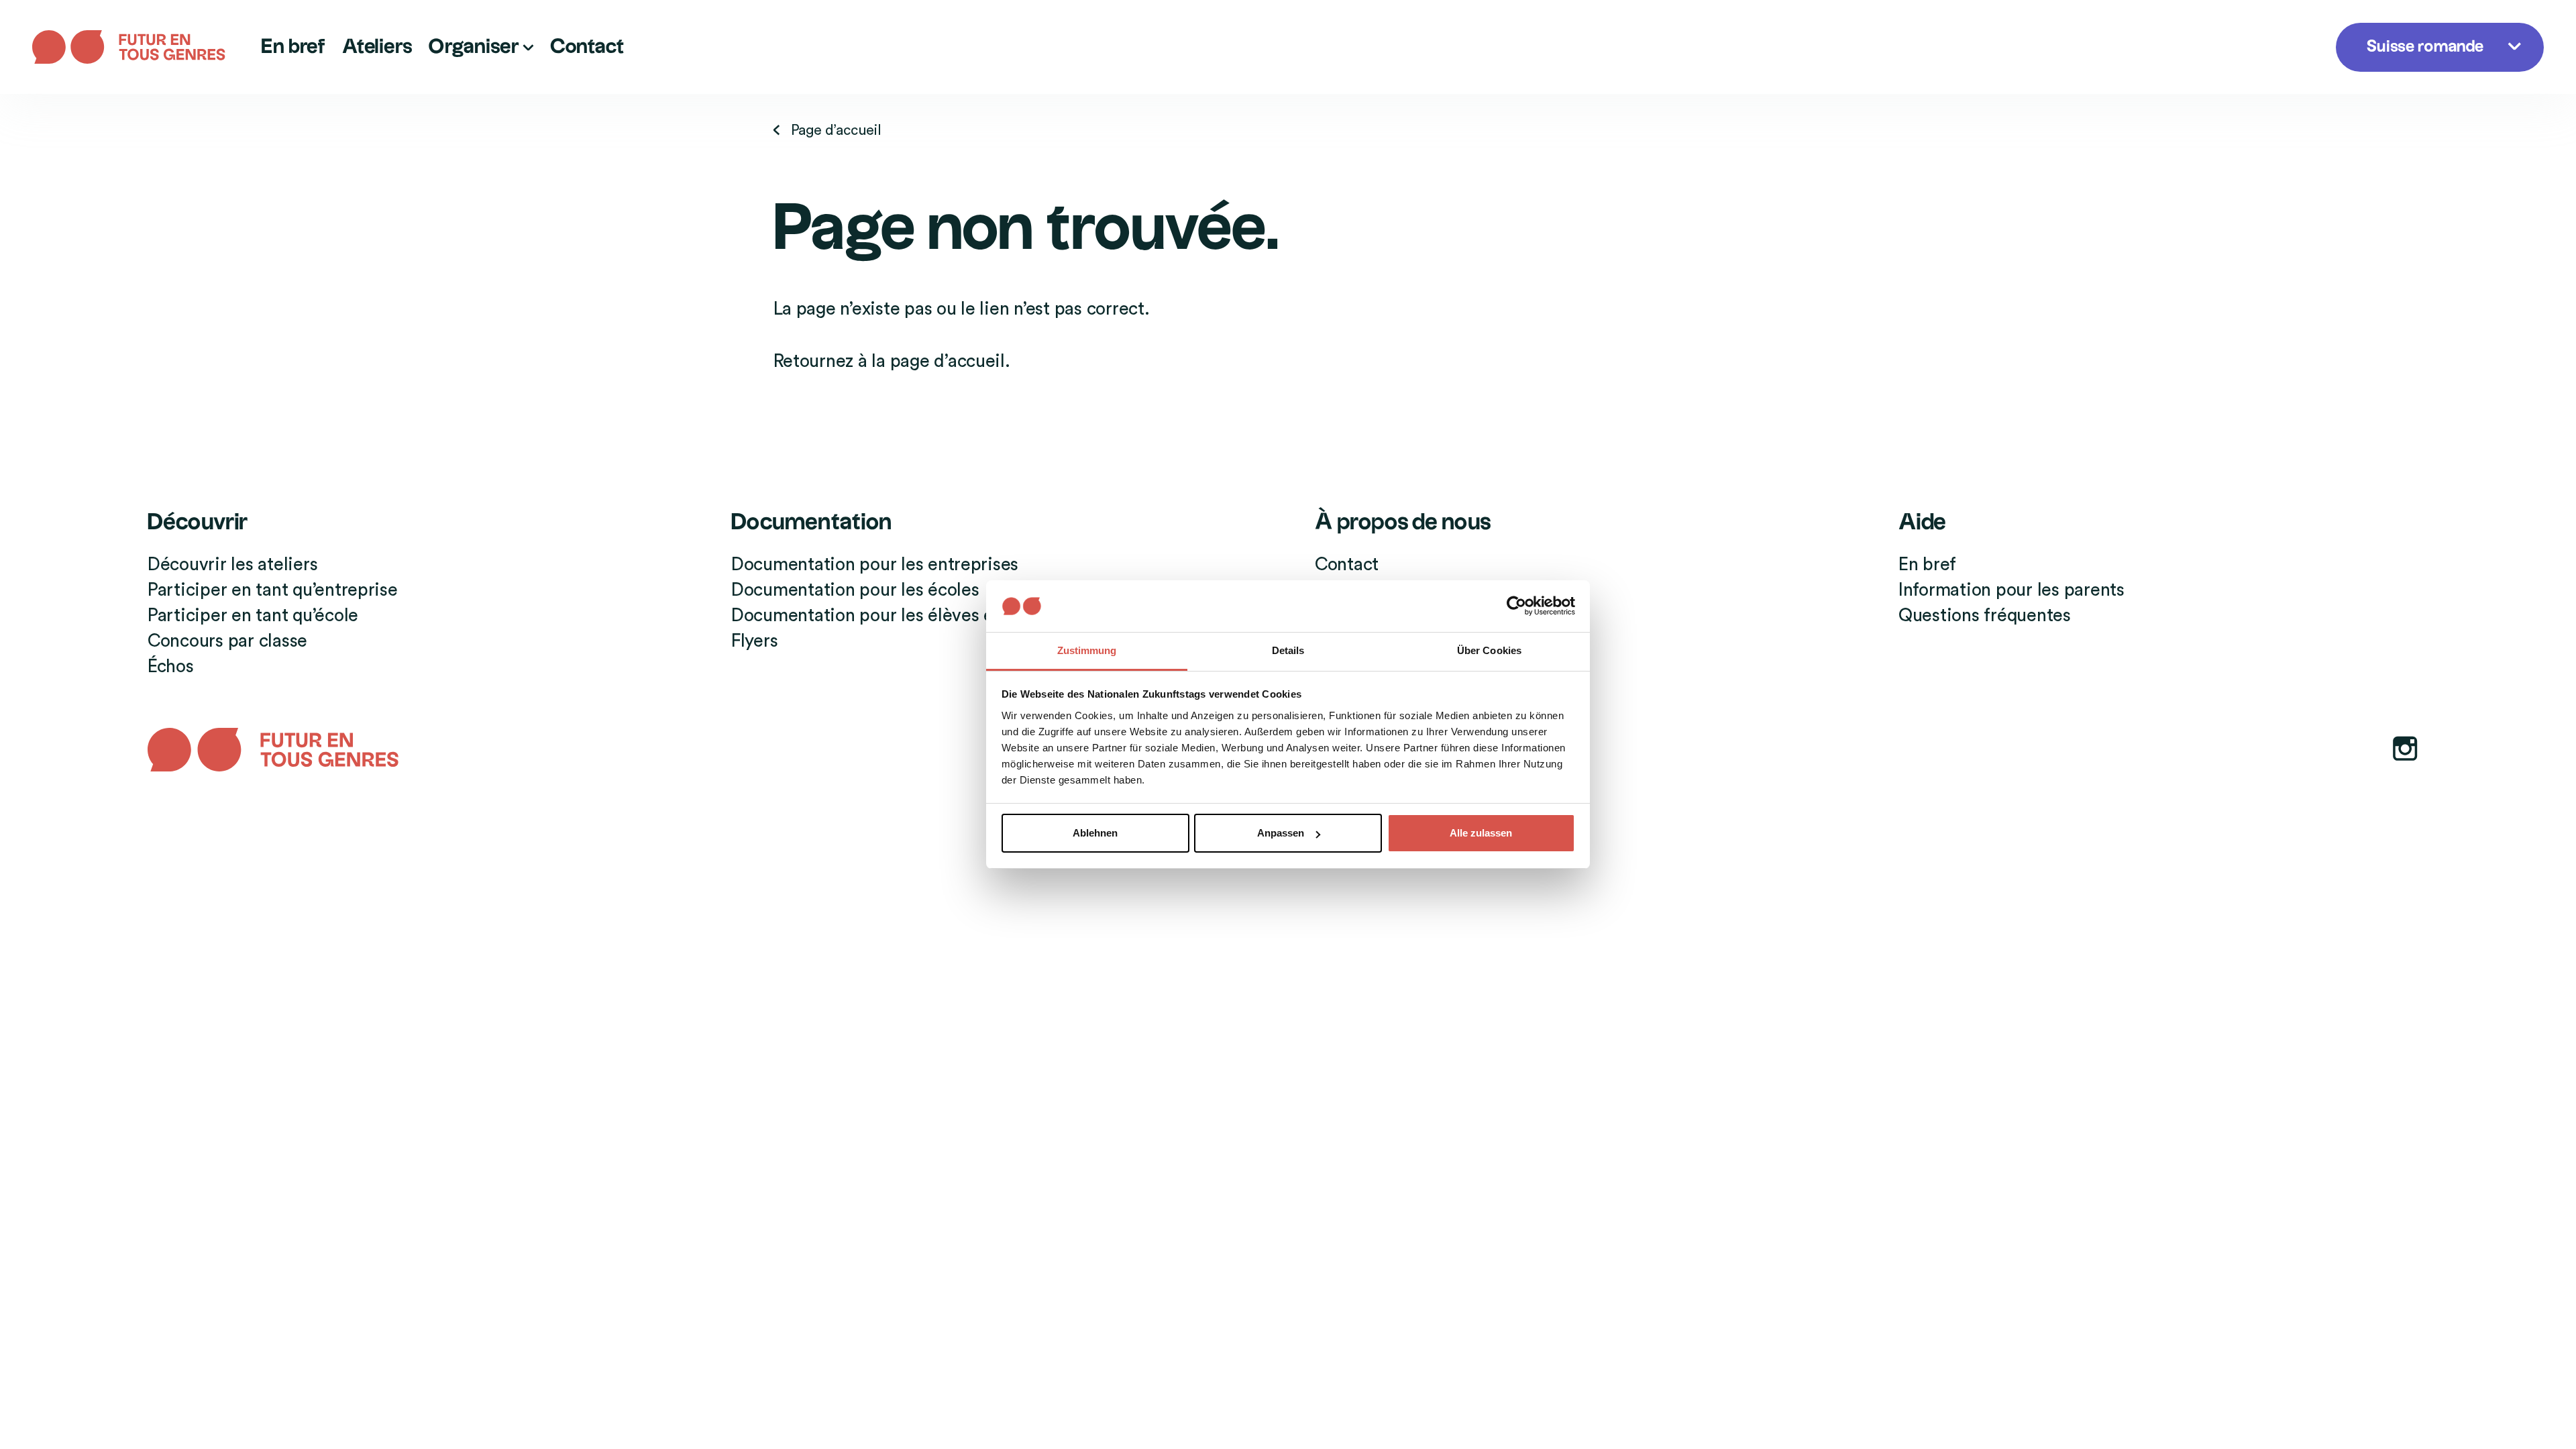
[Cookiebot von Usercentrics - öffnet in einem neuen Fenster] (1516, 606)
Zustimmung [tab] (1087, 650)
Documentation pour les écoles (855, 590)
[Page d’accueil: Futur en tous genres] (139, 47)
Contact (587, 47)
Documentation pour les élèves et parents (898, 615)
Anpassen (1281, 833)
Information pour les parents (2011, 590)
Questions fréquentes (1985, 615)
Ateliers (377, 47)
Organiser (475, 47)
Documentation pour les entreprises (875, 565)
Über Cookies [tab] (1489, 650)
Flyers (754, 641)
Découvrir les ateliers (232, 565)
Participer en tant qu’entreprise (273, 590)
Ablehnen (1095, 833)
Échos (171, 666)
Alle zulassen (1481, 833)
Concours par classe (227, 641)
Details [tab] (1288, 650)
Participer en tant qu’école (253, 615)
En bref (293, 47)
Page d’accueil (836, 130)
